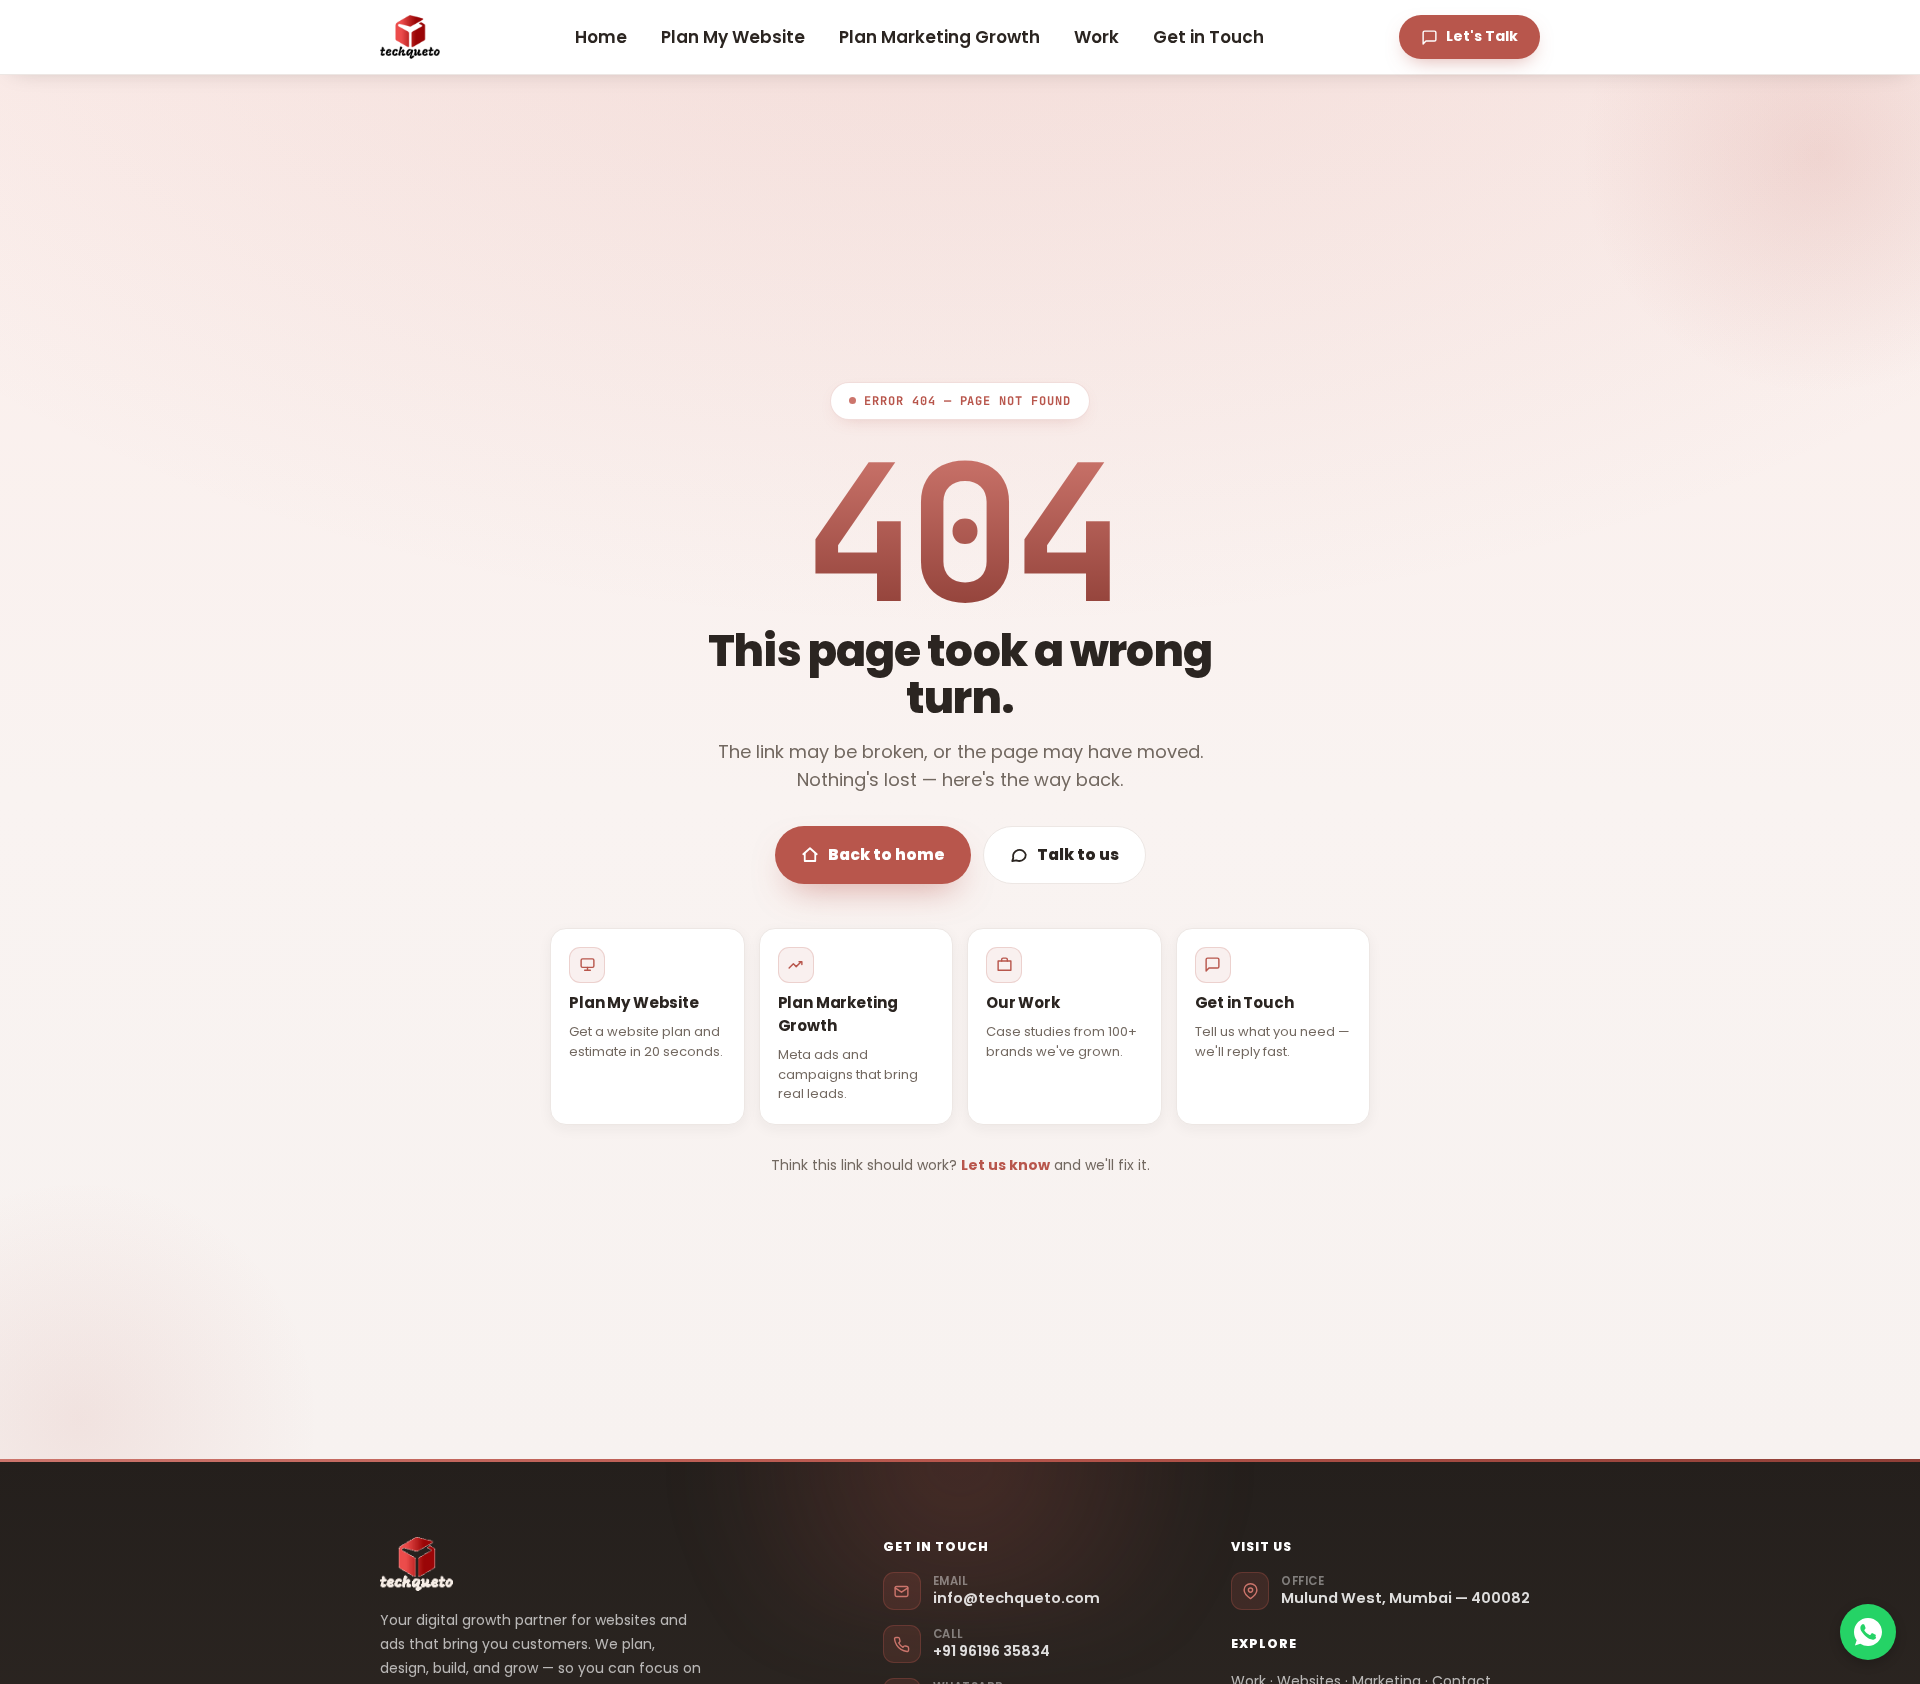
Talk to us (1078, 854)
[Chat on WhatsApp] (1868, 1632)
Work (1096, 37)
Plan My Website (733, 37)
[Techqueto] (410, 37)
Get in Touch (1208, 37)
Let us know (1005, 1165)
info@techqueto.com (1016, 1591)
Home (601, 37)
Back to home (886, 854)
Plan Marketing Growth (939, 37)
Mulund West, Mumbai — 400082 (1405, 1591)
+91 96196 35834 (991, 1644)
